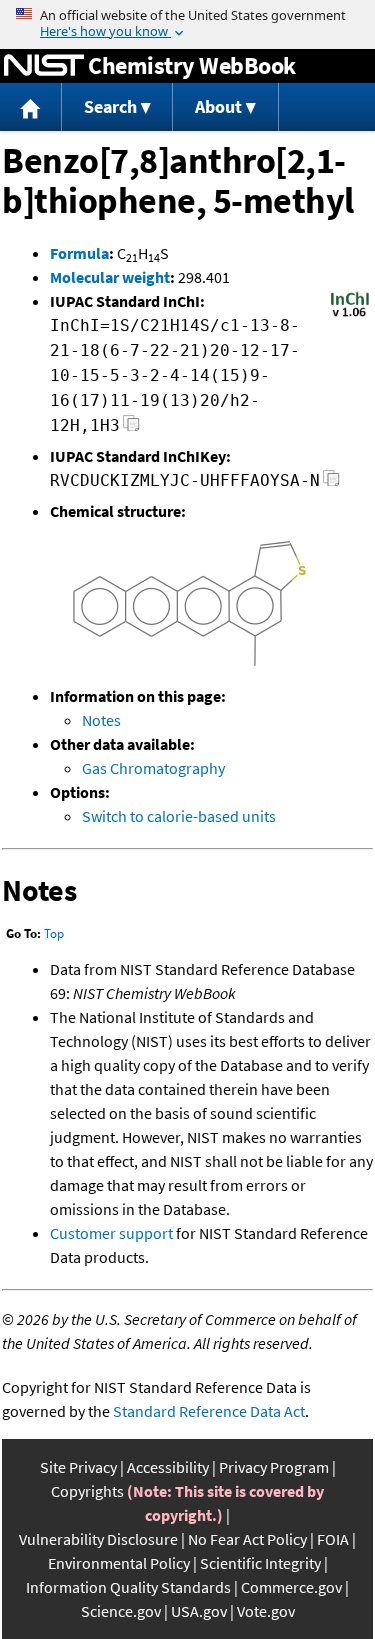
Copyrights (87, 1491)
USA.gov (199, 1611)
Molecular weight (110, 277)
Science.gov (121, 1611)
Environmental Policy (119, 1563)
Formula (79, 253)
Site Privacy (78, 1467)
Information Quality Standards (128, 1587)
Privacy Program (274, 1467)
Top (54, 933)
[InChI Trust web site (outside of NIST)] (350, 315)
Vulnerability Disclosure (98, 1539)
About (218, 106)
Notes (101, 720)
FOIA (333, 1539)
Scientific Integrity (260, 1563)
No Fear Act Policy (247, 1539)
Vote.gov (266, 1611)
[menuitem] (31, 107)
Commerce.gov (291, 1587)
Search (110, 106)
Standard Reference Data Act (209, 1411)
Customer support (111, 1233)
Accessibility (168, 1467)
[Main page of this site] (31, 107)
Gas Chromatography (153, 768)
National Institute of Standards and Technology (44, 66)
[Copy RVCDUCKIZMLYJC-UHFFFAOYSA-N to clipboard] (331, 483)
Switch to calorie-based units (179, 816)
